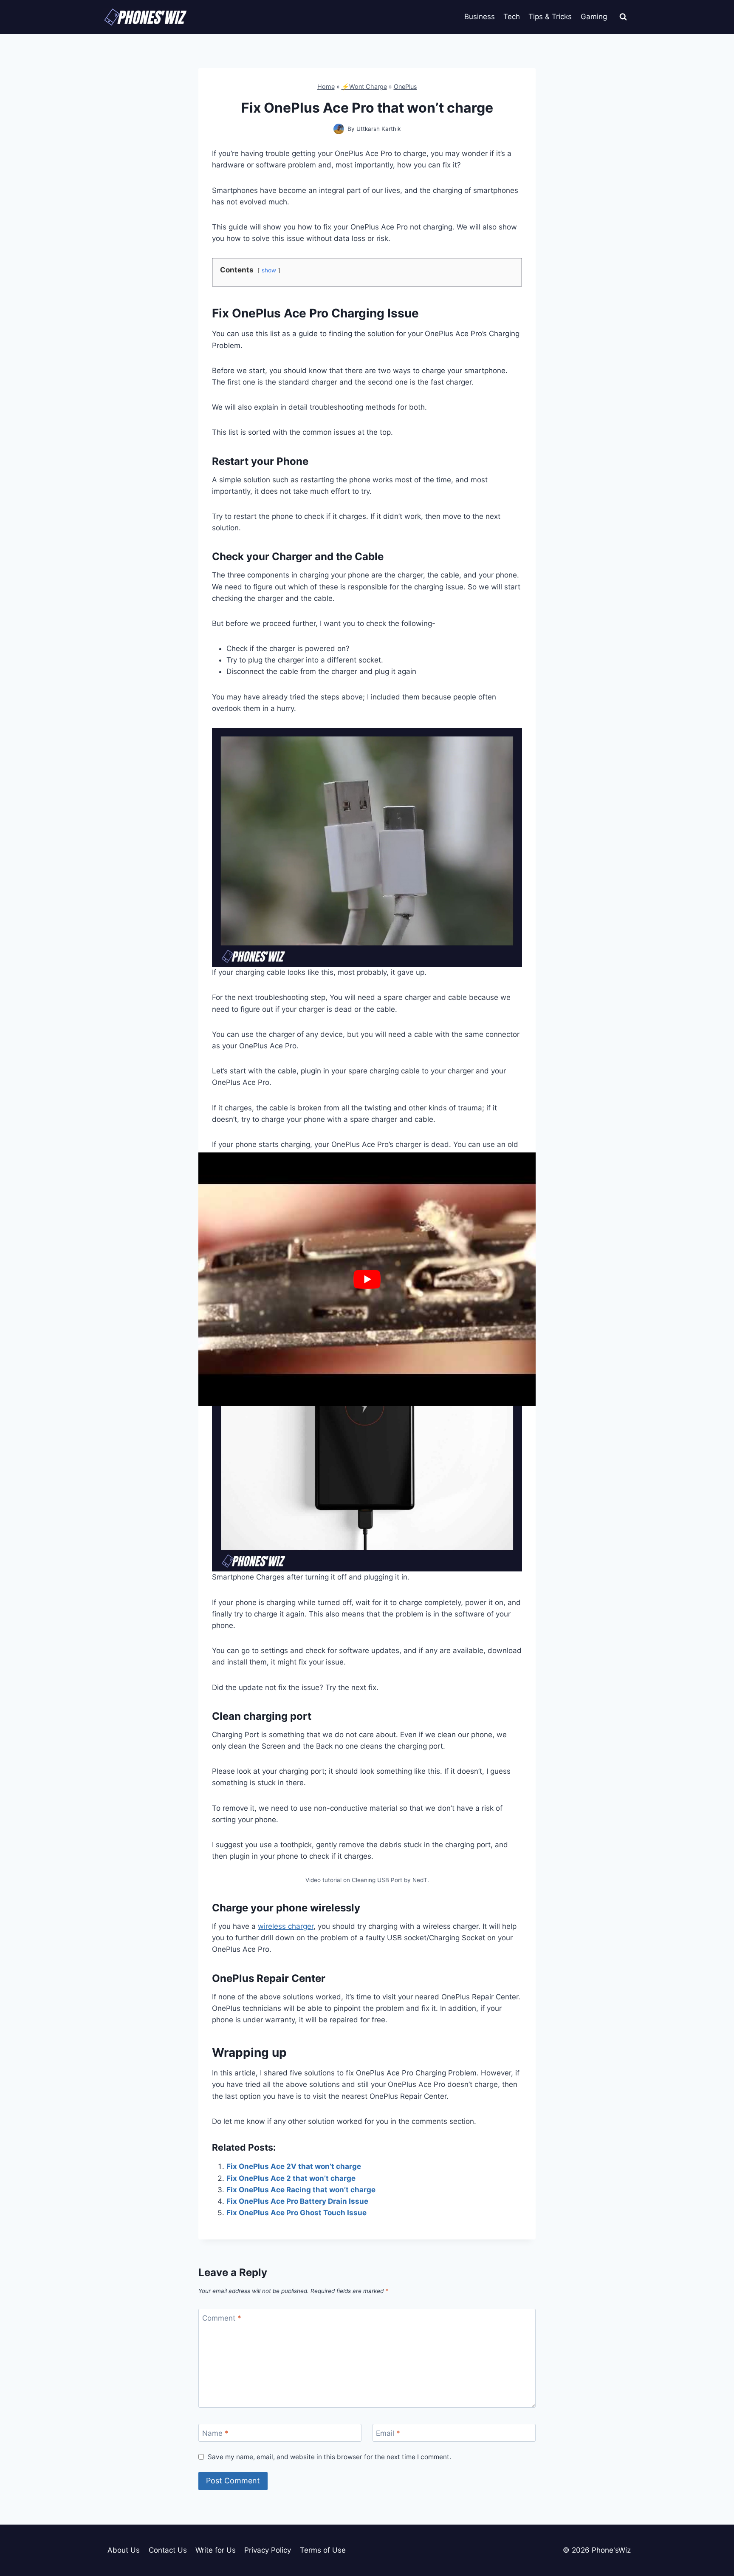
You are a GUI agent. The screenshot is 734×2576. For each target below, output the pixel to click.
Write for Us (216, 2550)
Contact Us (168, 2550)
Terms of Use (323, 2550)
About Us (124, 2550)
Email (388, 2433)
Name (215, 2433)
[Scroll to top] (713, 2531)
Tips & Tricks (550, 17)
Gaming (594, 17)
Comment (222, 2318)
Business (480, 17)
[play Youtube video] (367, 1279)
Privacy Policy (268, 2550)
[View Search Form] (623, 17)
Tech (512, 17)
